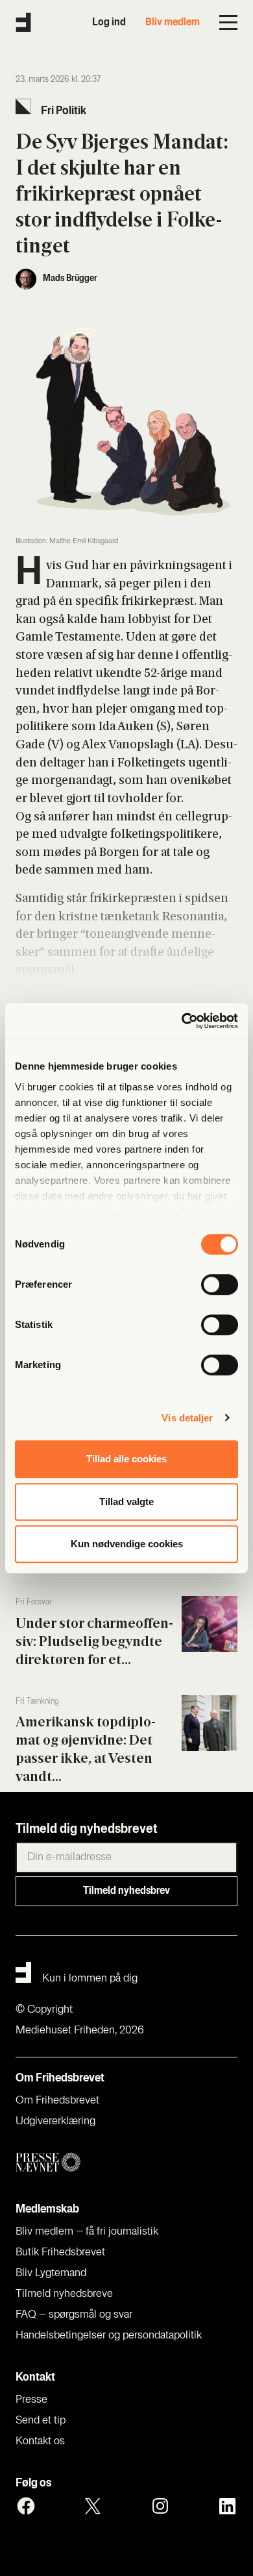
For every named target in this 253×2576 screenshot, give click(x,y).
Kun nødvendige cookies (127, 1544)
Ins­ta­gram (160, 2506)
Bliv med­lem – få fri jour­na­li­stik (87, 2232)
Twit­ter (93, 2506)
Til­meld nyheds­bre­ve (64, 2294)
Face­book (26, 2506)
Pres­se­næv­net (126, 2163)
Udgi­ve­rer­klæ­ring (55, 2122)
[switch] (220, 1284)
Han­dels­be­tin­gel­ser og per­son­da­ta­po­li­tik (109, 2336)
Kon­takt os (40, 2442)
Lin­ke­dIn (227, 2506)
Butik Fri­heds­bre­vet (60, 2253)
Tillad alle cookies (126, 1459)
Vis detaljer (187, 1418)
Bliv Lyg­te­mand (51, 2274)
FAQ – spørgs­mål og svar (74, 2315)
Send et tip (41, 2421)
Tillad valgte (126, 1502)
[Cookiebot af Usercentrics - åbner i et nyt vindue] (182, 1021)
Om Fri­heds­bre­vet (57, 2101)
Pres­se (31, 2400)
